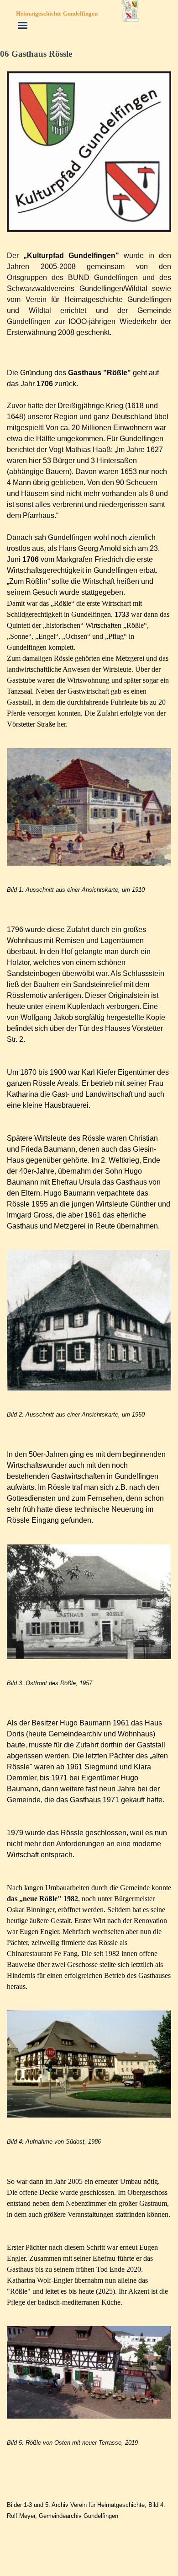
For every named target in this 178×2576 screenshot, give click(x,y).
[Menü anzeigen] (23, 25)
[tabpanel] (89, 294)
